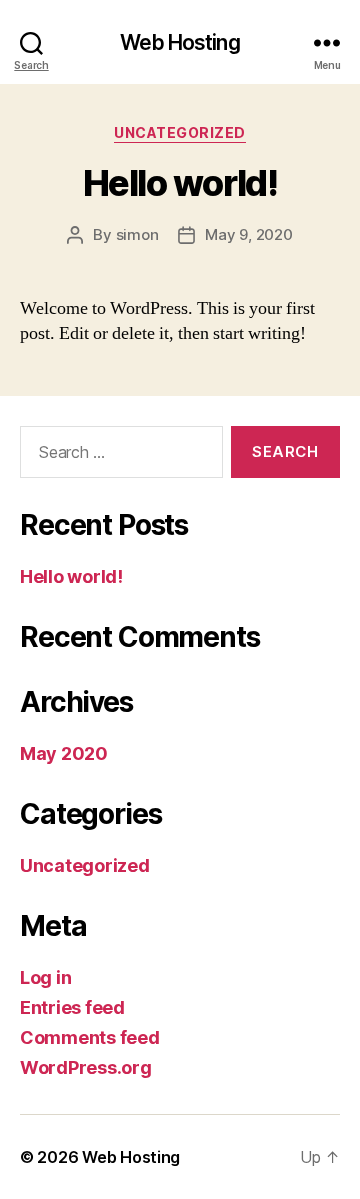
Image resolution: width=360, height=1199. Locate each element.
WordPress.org (86, 1067)
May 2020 (64, 753)
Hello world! (180, 183)
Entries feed (72, 1007)
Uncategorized (180, 132)
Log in (45, 977)
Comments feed (90, 1037)
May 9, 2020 (248, 234)
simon (137, 234)
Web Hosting (179, 42)
